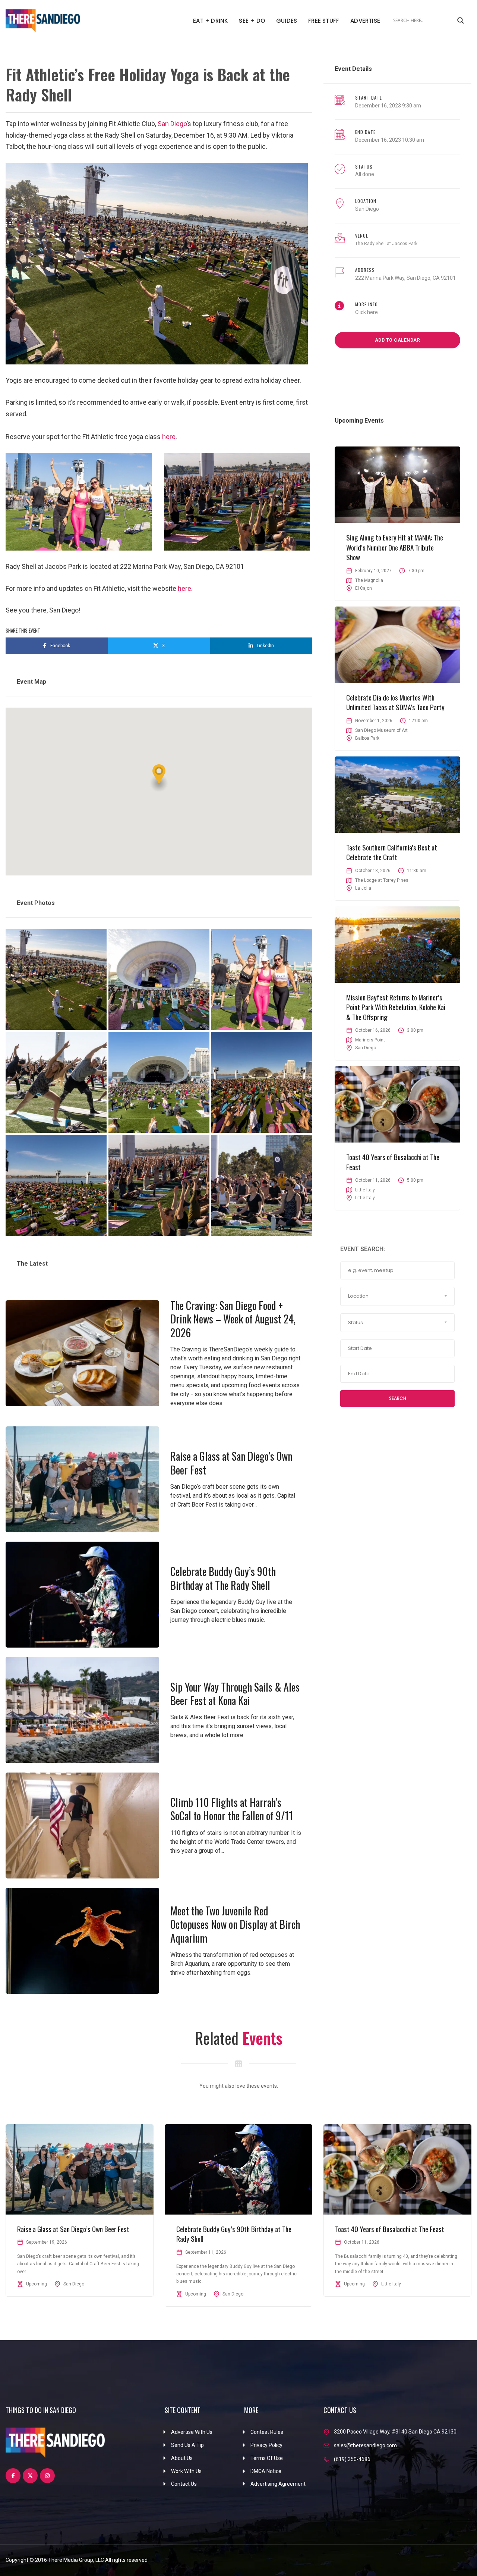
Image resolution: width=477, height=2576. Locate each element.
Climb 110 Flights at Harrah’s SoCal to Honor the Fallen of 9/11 (232, 1809)
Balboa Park (367, 738)
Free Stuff (324, 21)
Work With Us (186, 2471)
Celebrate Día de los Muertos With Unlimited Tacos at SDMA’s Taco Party (395, 702)
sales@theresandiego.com (365, 2445)
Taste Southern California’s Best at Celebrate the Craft (392, 852)
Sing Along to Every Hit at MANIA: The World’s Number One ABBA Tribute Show (395, 547)
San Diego (171, 124)
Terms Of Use (267, 2458)
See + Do (252, 21)
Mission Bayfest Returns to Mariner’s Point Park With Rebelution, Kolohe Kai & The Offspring (396, 1007)
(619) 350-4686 (352, 2459)
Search (398, 1398)
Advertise (365, 21)
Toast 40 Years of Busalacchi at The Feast (393, 1162)
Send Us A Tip (187, 2445)
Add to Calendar (398, 340)
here (169, 437)
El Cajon (364, 588)
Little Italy (365, 1198)
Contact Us (184, 2484)
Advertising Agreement (278, 2484)
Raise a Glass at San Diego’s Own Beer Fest (231, 1463)
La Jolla (363, 888)
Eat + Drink (210, 21)
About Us (182, 2458)
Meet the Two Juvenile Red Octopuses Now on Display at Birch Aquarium (235, 1924)
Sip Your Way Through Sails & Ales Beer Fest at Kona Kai (235, 1694)
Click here (367, 312)
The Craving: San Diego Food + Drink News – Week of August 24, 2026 (233, 1319)
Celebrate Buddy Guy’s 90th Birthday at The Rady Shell (223, 1578)
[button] (159, 778)
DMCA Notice (266, 2471)
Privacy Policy (266, 2445)
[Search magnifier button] (461, 21)
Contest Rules (267, 2432)
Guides (287, 21)
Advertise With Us (192, 2432)
